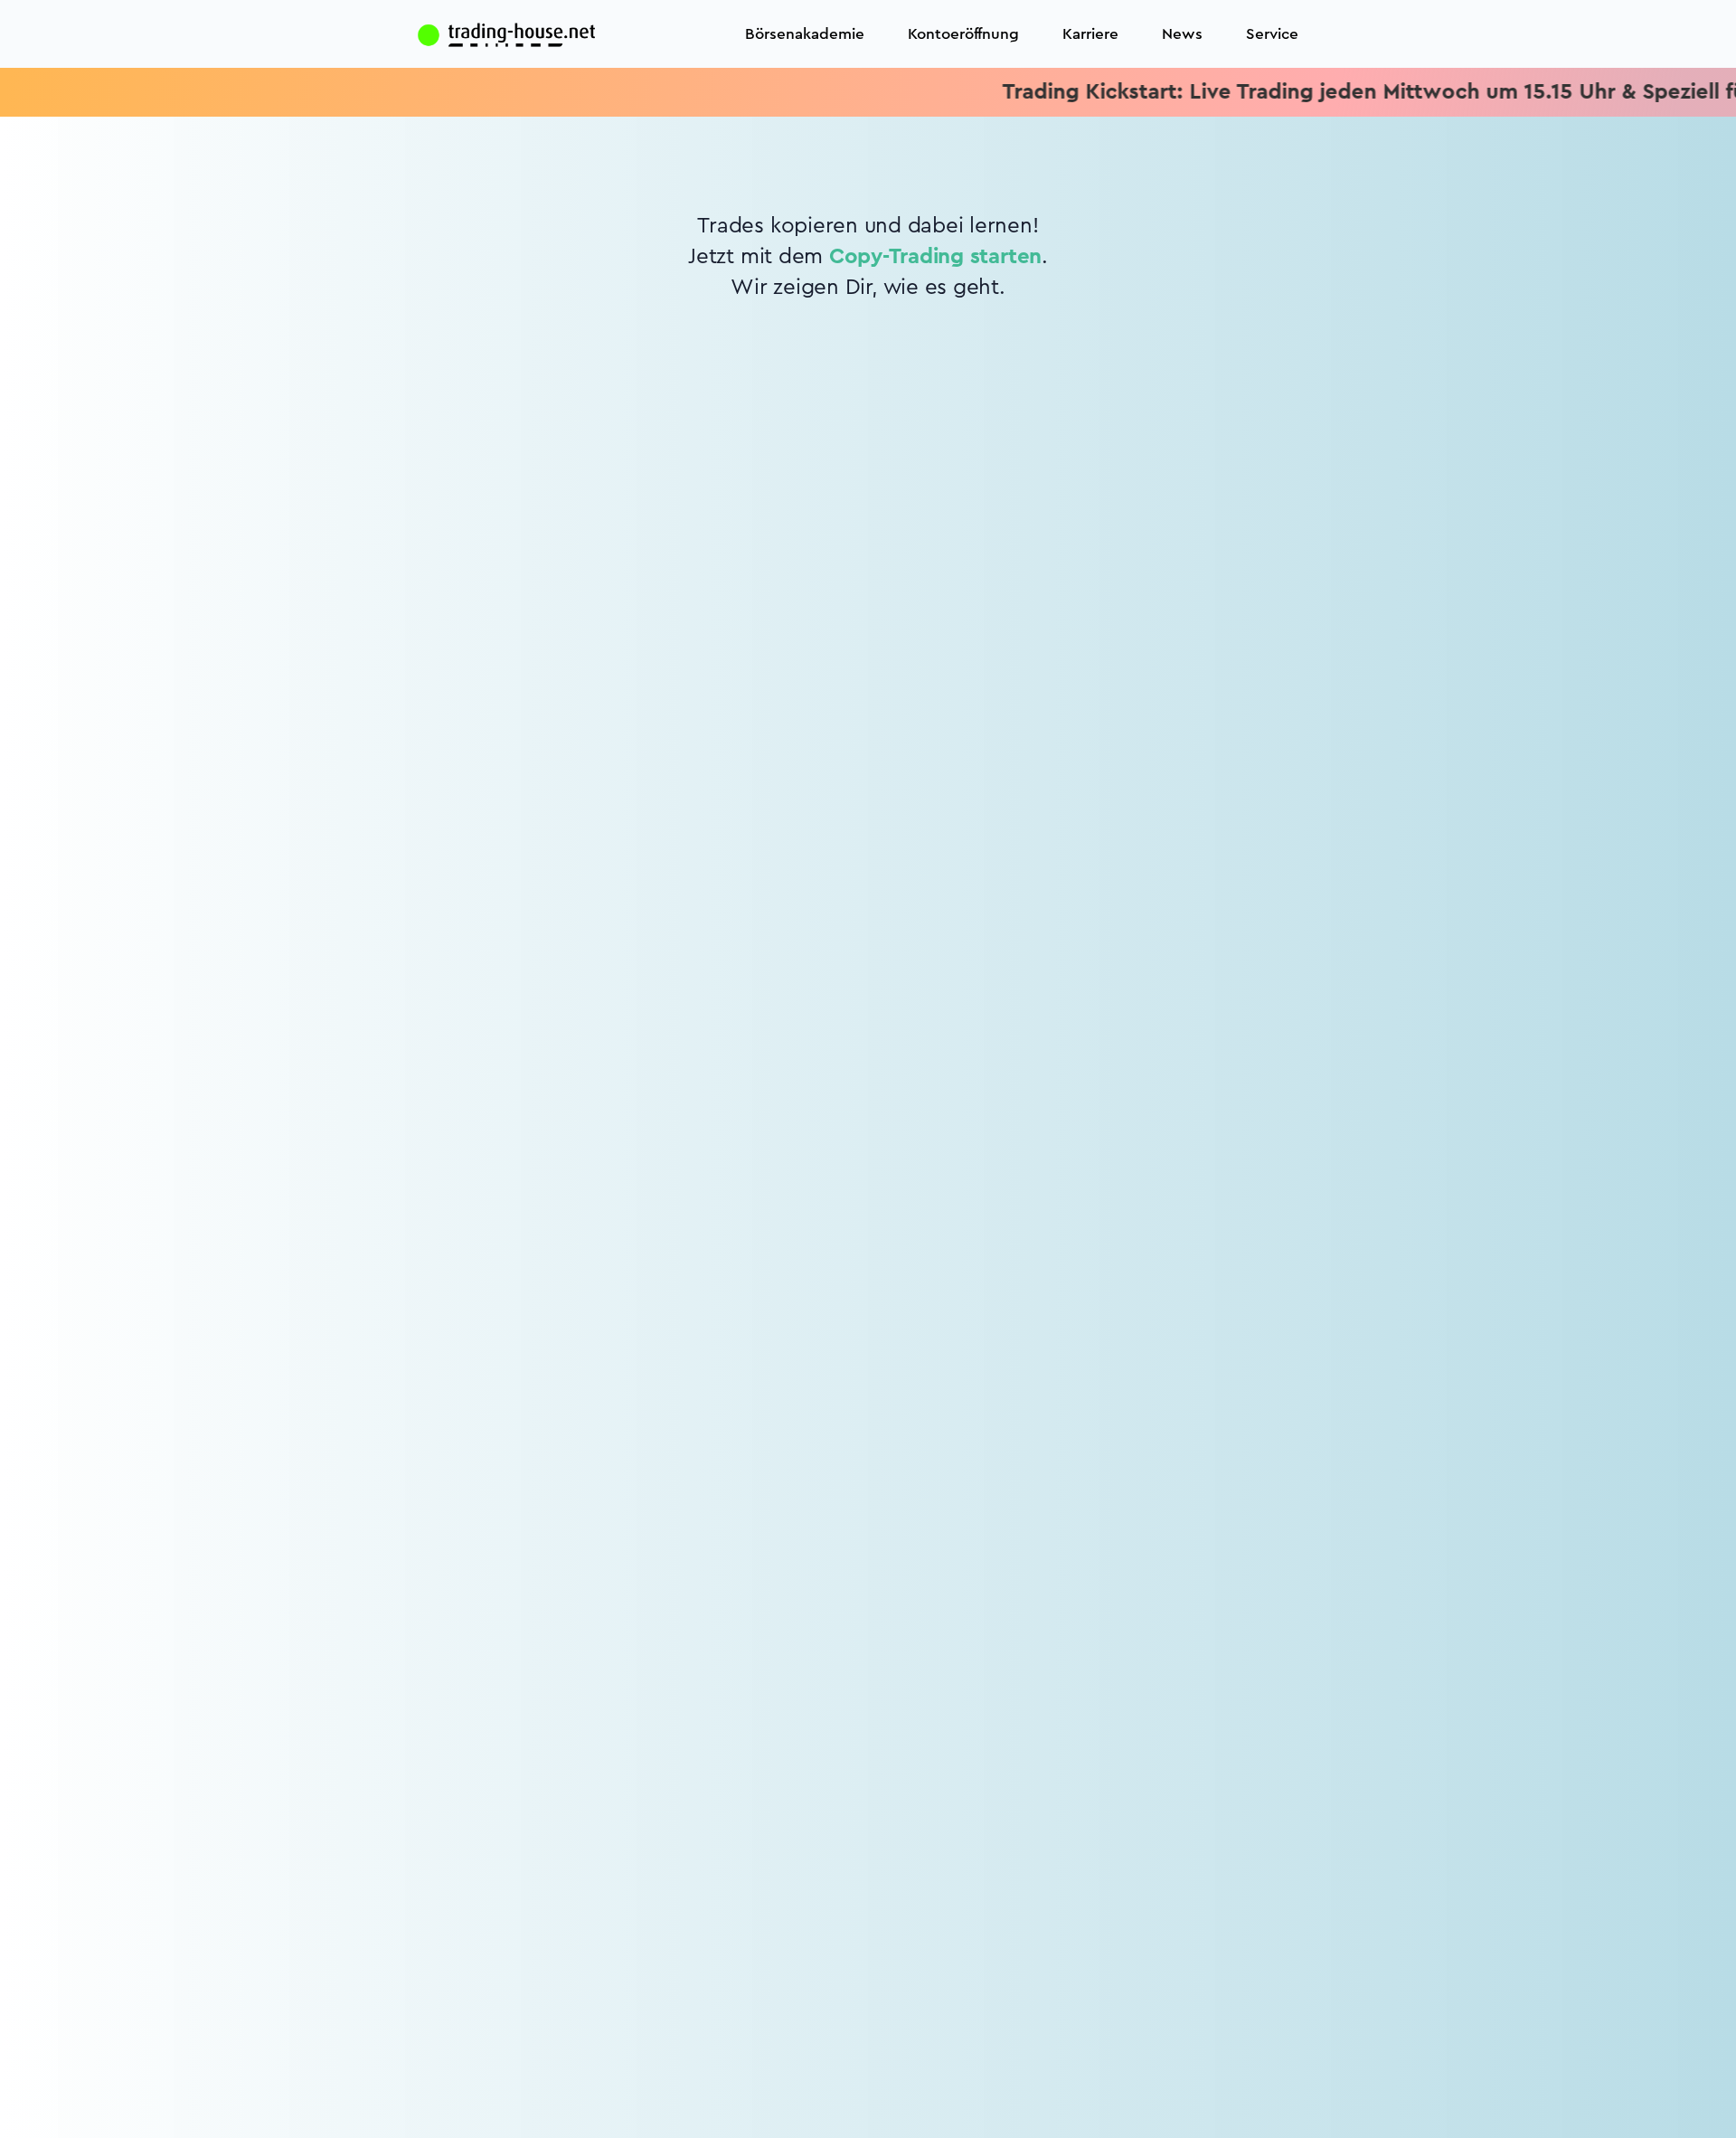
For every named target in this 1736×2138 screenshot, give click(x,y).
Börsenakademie (805, 34)
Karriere (1090, 34)
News (1182, 34)
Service (1272, 34)
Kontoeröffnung (963, 34)
